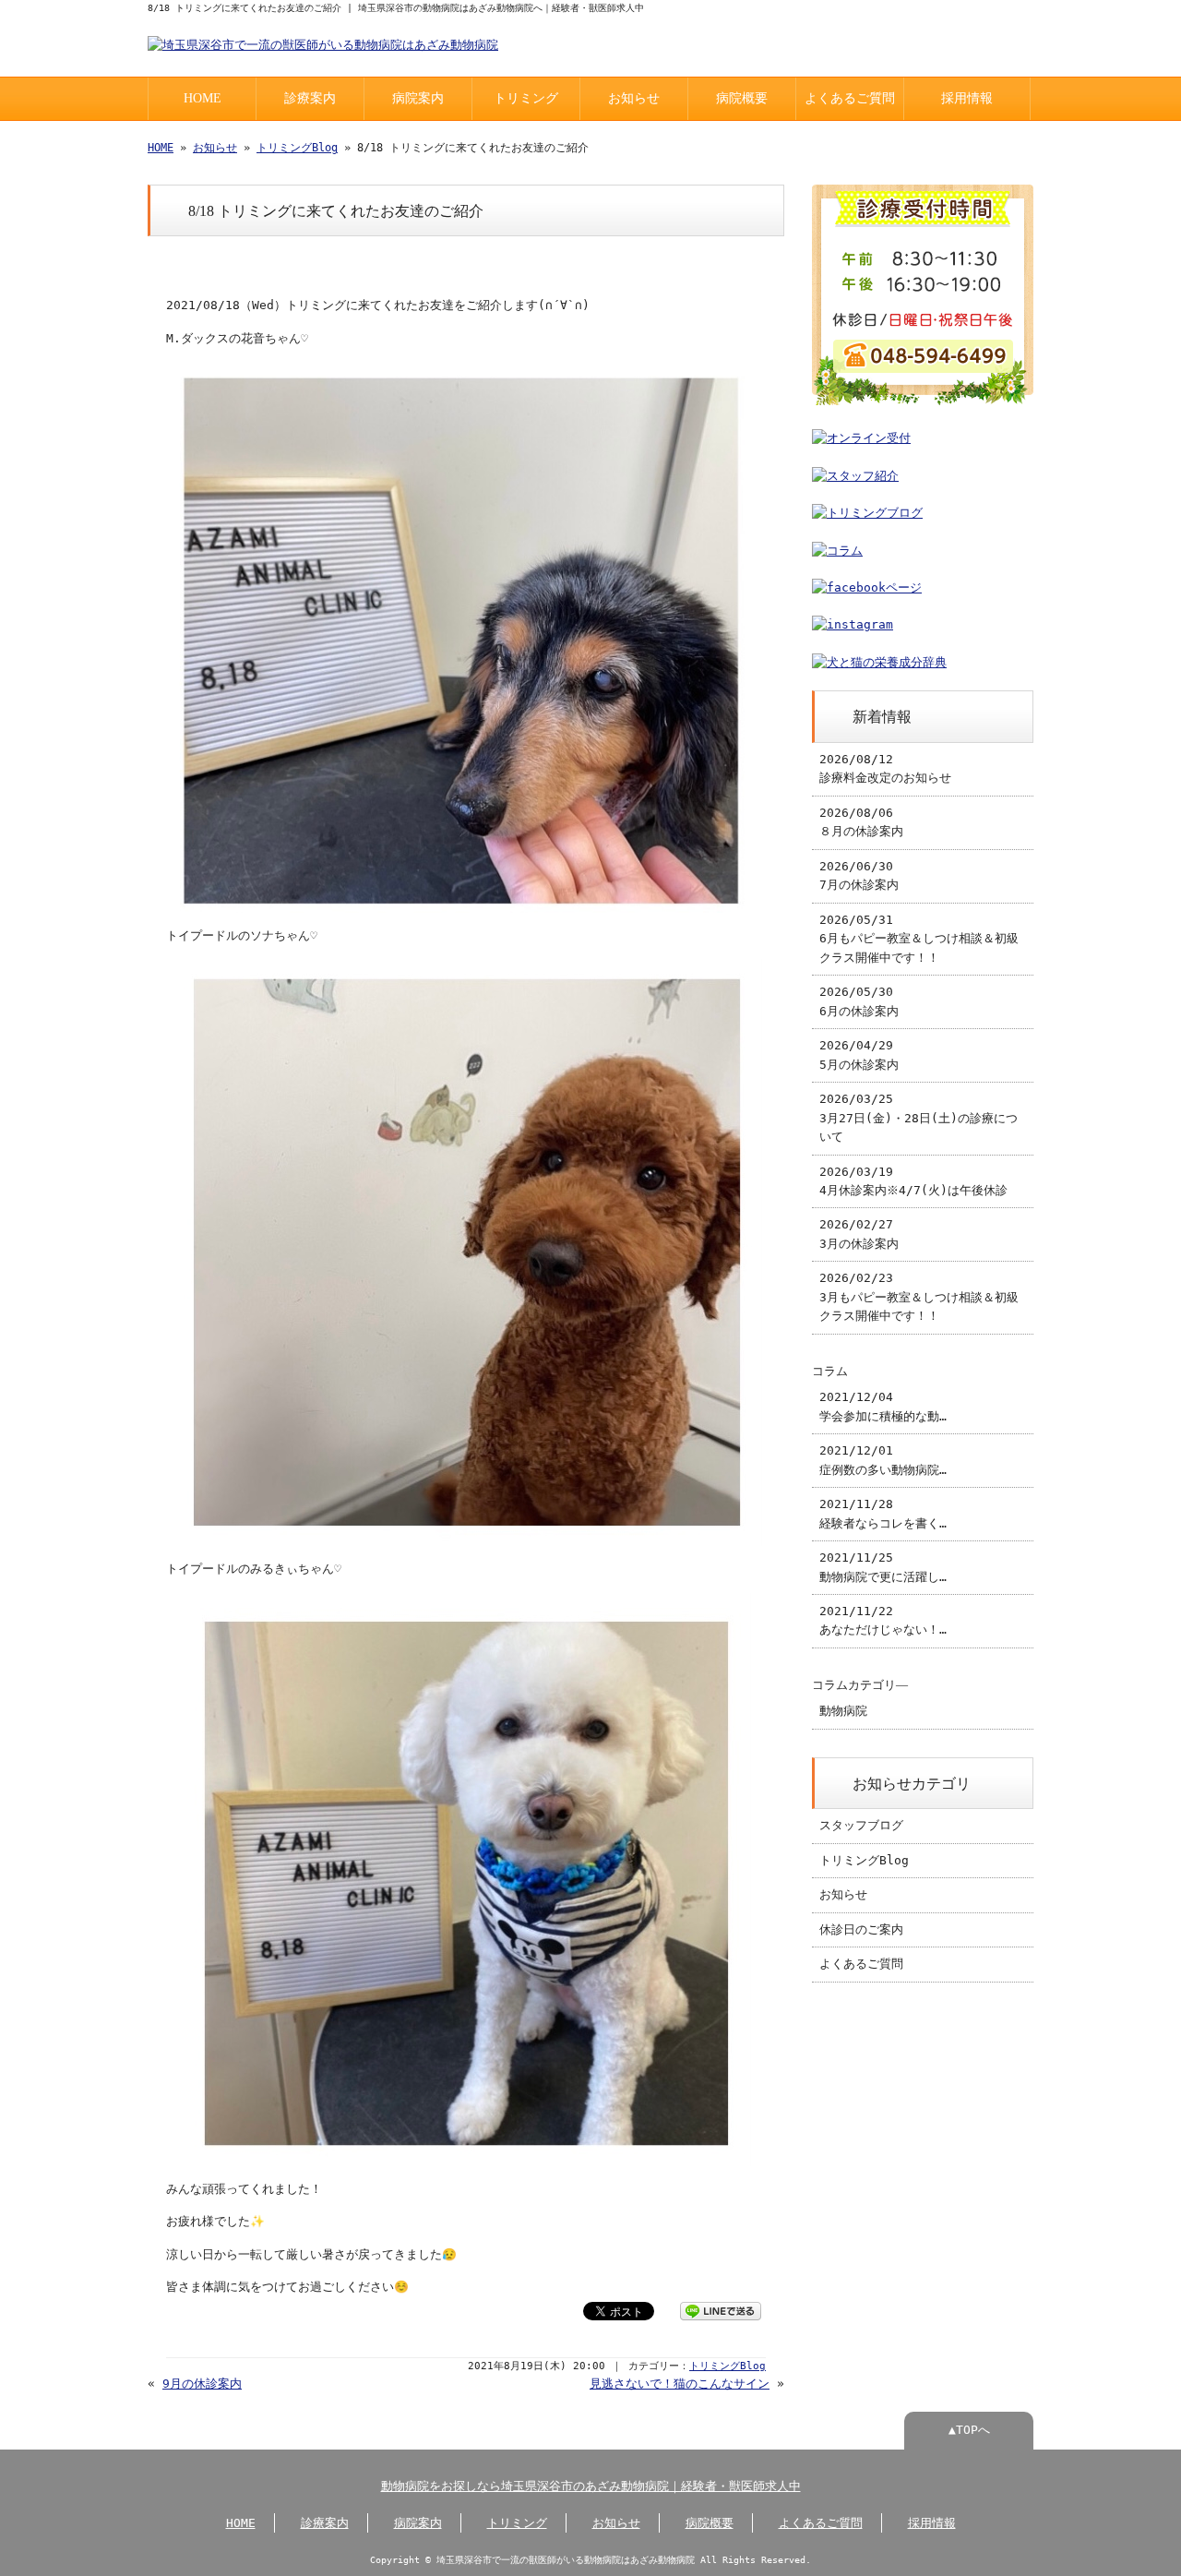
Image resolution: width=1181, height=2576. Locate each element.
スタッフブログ (861, 1825)
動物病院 (843, 1711)
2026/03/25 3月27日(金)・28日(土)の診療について (919, 1118)
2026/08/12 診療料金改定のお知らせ (885, 768)
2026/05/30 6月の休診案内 (859, 1001)
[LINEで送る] (721, 2310)
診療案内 (310, 98)
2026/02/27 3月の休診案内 (859, 1234)
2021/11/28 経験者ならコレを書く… (883, 1513)
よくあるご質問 (850, 98)
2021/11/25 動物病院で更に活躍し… (883, 1567)
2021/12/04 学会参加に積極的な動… (883, 1406)
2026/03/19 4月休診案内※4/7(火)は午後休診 (913, 1181)
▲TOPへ (969, 2430)
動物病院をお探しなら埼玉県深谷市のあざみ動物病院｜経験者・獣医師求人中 (591, 2486)
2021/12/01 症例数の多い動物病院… (883, 1460)
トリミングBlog (297, 148)
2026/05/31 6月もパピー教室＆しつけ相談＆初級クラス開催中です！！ (919, 939)
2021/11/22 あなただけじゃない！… (883, 1620)
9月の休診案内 (202, 2384)
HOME (203, 98)
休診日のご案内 (861, 1929)
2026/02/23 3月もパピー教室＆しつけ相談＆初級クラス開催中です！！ (919, 1297)
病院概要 (742, 98)
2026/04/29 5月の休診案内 (859, 1054)
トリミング (526, 98)
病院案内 (418, 98)
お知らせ (634, 98)
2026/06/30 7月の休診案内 (859, 875)
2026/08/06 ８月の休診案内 (861, 822)
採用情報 (967, 98)
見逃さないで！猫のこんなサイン (680, 2384)
